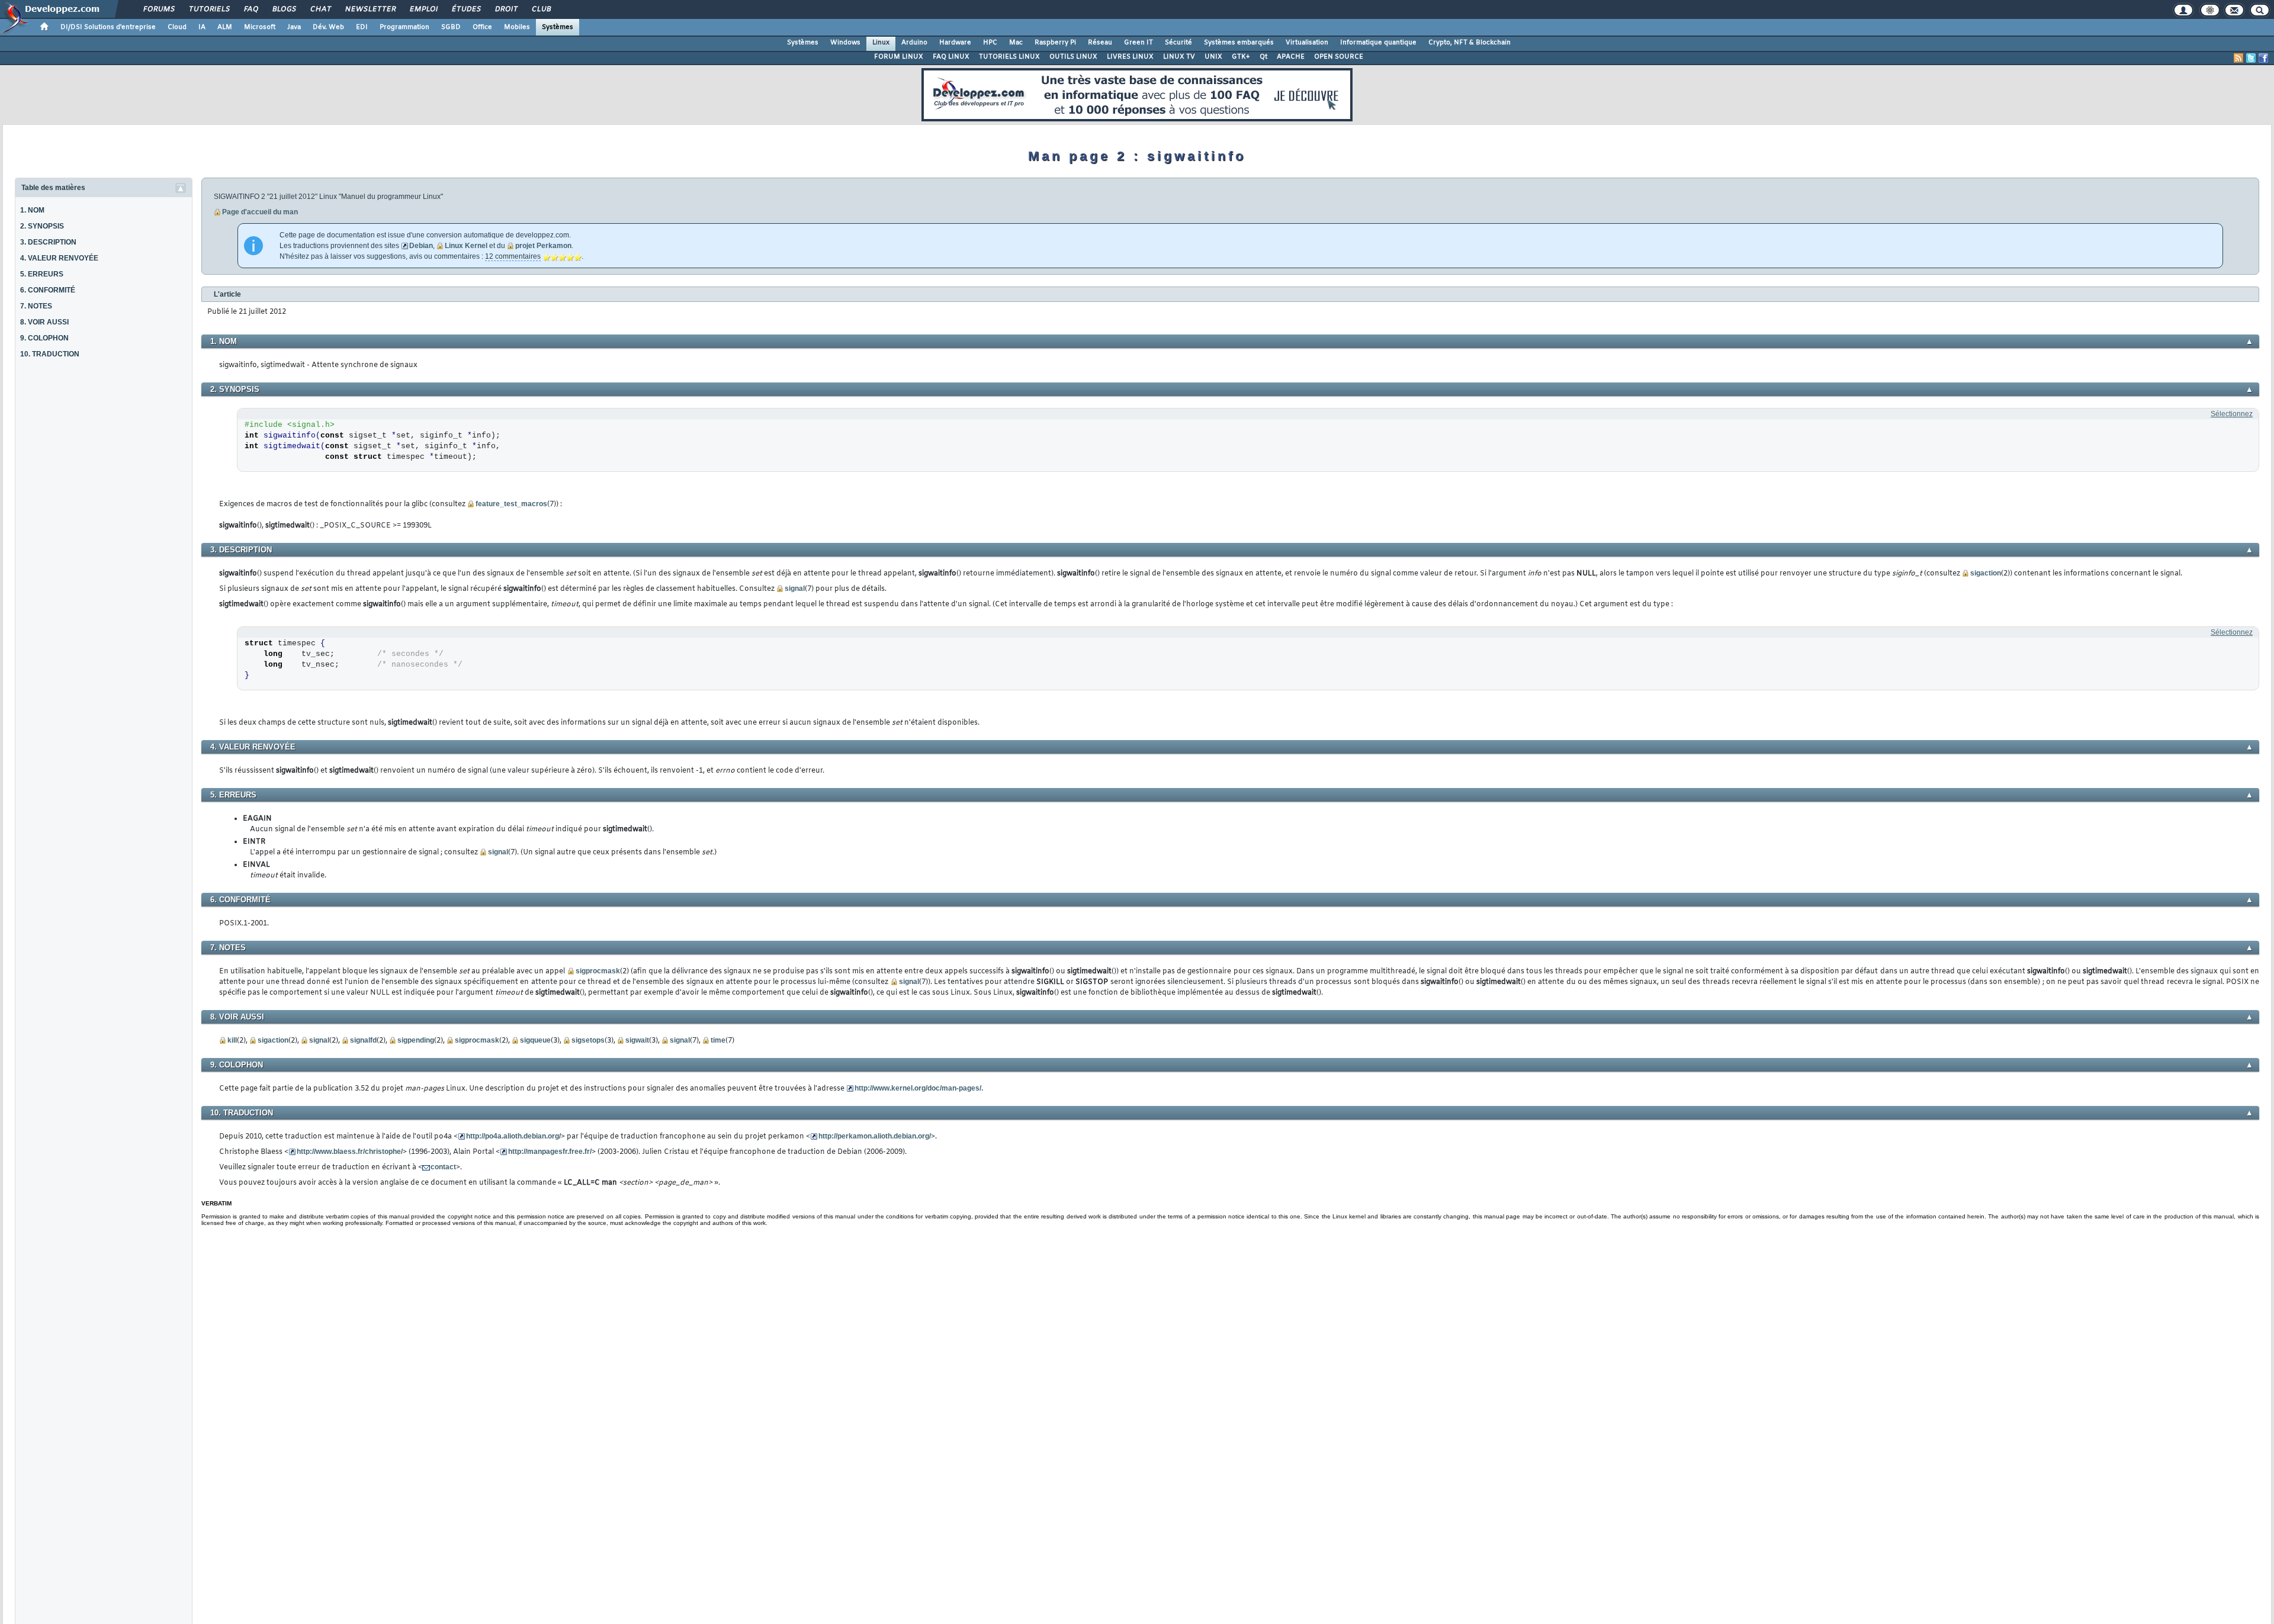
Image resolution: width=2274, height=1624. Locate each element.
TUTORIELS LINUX (1009, 57)
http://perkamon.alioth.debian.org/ (875, 1136)
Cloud (177, 27)
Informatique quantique (1378, 43)
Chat (320, 9)
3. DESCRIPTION (48, 242)
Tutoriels (209, 9)
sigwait (637, 1040)
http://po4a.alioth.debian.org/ (513, 1136)
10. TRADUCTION (50, 354)
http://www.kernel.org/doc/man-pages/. (919, 1088)
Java (294, 27)
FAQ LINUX (951, 57)
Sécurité (1178, 43)
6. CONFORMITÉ (48, 290)
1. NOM (32, 210)
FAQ (250, 9)
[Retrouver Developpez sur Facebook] (2263, 58)
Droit (506, 9)
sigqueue (535, 1040)
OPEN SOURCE (1339, 57)
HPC (990, 43)
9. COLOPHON (44, 338)
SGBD (451, 27)
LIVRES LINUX (1130, 57)
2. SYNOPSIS (42, 226)
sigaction (1986, 573)
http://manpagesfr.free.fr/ (550, 1152)
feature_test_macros (511, 504)
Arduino (914, 43)
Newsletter (370, 9)
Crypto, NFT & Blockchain (1470, 43)
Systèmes (558, 27)
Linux (881, 43)
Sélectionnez (2232, 414)
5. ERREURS (42, 274)
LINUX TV (1179, 57)
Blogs (284, 9)
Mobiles (517, 27)
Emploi (423, 9)
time (718, 1040)
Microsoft (260, 27)
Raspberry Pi (1055, 43)
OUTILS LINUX (1073, 57)
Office (482, 27)
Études (466, 9)
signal (795, 589)
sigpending (416, 1040)
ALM (225, 27)
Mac (1016, 43)
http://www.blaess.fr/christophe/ (350, 1152)
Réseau (1100, 43)
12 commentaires (513, 256)
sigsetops (588, 1040)
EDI (362, 27)
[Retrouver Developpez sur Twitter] (2251, 58)
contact (443, 1167)
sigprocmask (598, 971)
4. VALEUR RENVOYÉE (59, 258)
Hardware (955, 43)
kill (232, 1040)
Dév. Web (328, 27)
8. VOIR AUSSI (44, 322)
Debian (421, 246)
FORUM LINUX (899, 57)
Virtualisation (1307, 43)
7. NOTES (36, 306)
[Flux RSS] (2238, 58)
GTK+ (1241, 57)
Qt (1263, 57)
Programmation (404, 27)
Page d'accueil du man (260, 212)
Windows (845, 43)
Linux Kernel (466, 246)
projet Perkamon (543, 246)
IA (202, 27)
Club (541, 9)
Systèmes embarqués (1239, 43)
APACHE (1291, 57)
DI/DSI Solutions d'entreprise (108, 27)
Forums (158, 9)
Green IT (1138, 43)
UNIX (1213, 57)
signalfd (363, 1040)
